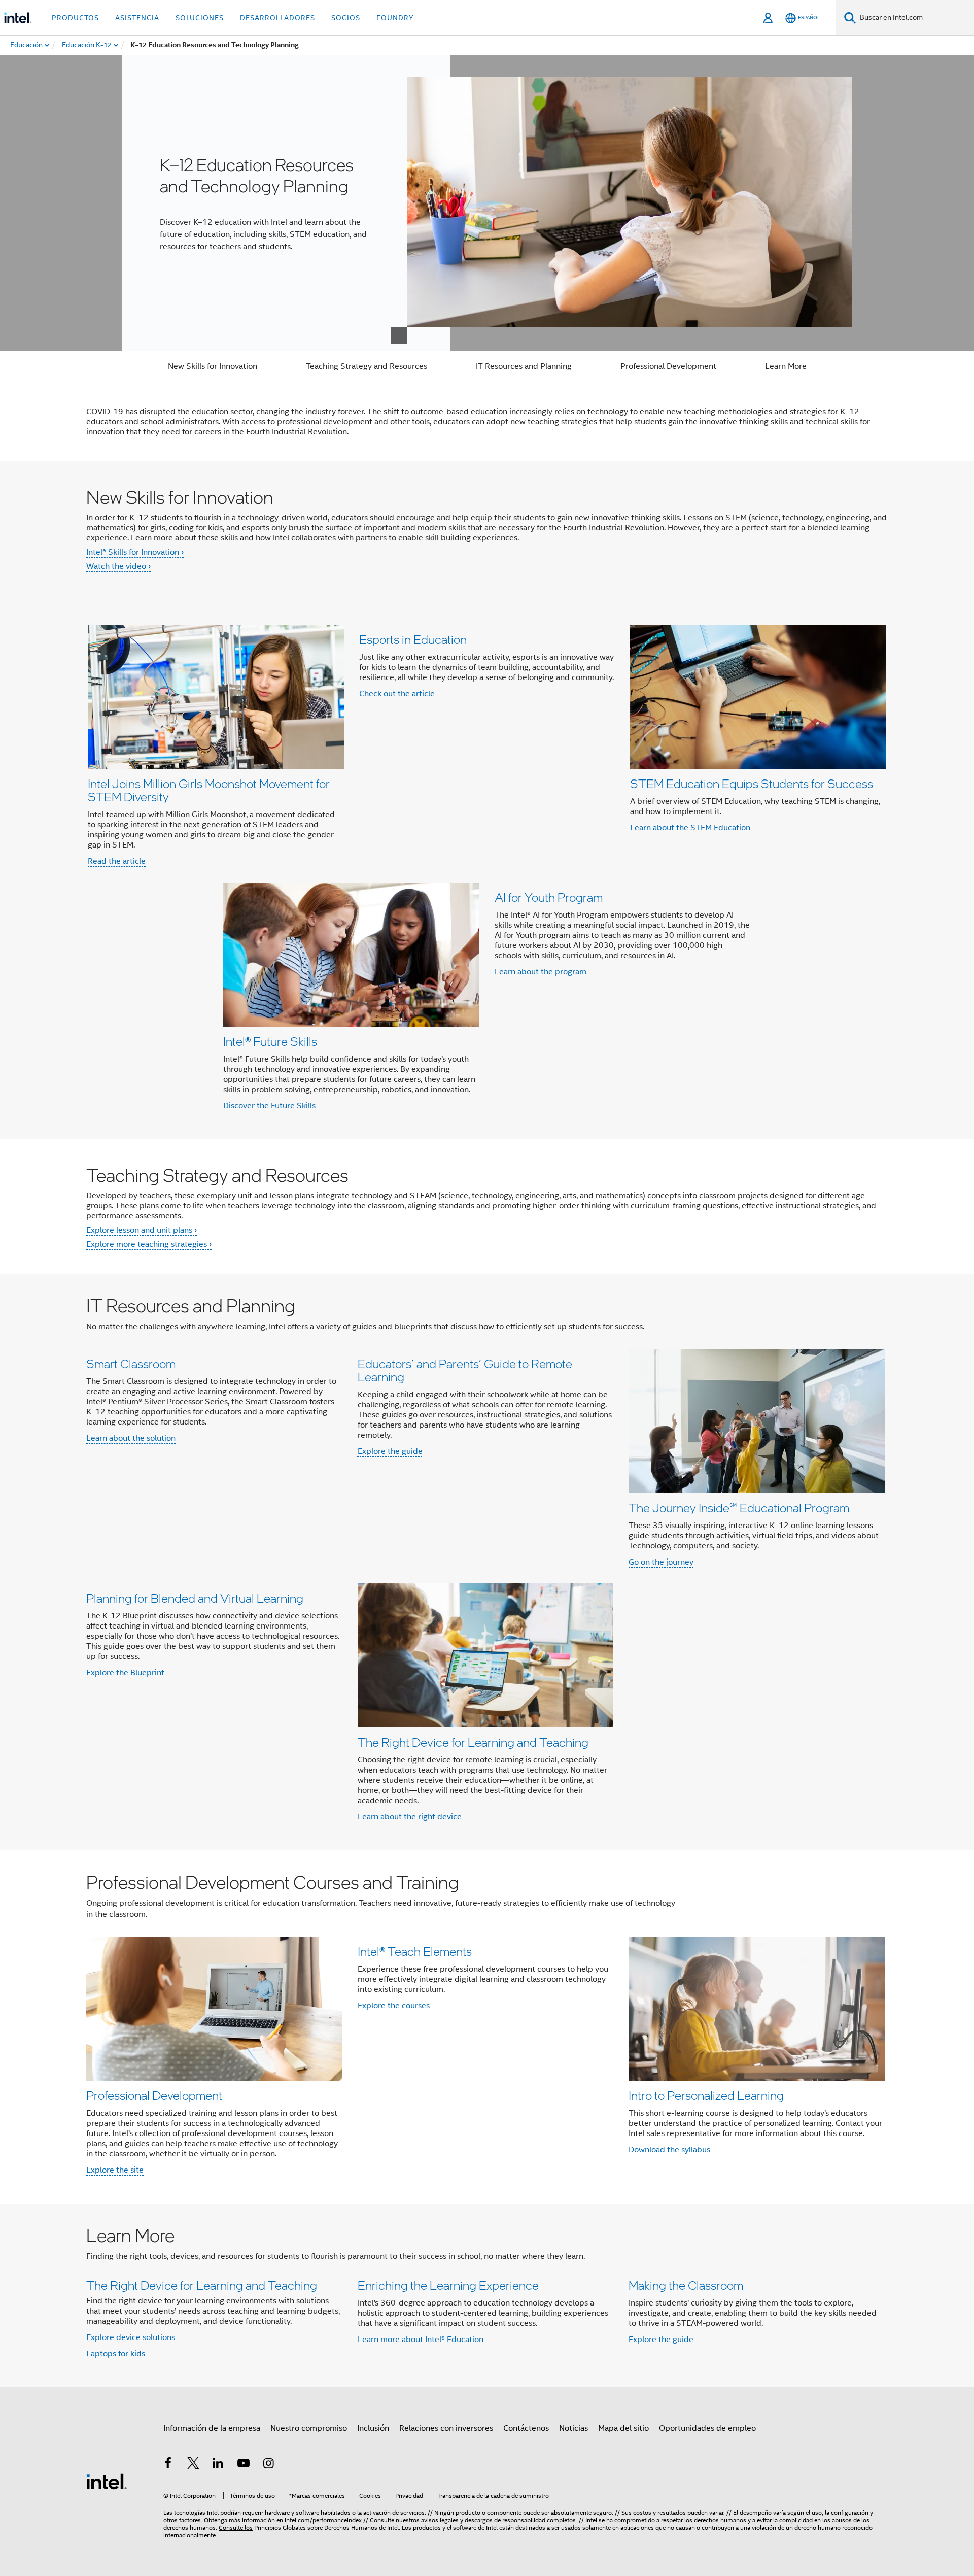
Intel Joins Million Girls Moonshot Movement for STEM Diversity (209, 790)
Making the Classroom (686, 2285)
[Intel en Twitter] (193, 2465)
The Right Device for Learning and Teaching (473, 1742)
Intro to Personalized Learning (706, 2095)
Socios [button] (346, 18)
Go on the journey (661, 1562)
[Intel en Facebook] (168, 2465)
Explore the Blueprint (125, 1673)
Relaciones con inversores (446, 2428)
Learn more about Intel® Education (421, 2340)
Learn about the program (541, 972)
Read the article (117, 861)
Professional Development (668, 366)
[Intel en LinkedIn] (218, 2465)
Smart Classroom (131, 1363)
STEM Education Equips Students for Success (752, 783)
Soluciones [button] (200, 18)
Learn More (786, 366)
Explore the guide (390, 1451)
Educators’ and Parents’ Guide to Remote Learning (465, 1370)
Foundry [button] (395, 18)
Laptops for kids (116, 2354)
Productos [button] (75, 18)
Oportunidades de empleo (707, 2428)
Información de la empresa (212, 2428)
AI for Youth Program (549, 897)
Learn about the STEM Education (690, 828)
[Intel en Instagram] (268, 2465)
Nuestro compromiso (309, 2428)
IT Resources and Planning (524, 366)
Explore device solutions (131, 2337)
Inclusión (373, 2428)
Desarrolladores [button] (277, 18)
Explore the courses (394, 2006)
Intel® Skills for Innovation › (135, 552)
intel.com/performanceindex (323, 2520)
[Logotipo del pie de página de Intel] (107, 2481)
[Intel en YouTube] (243, 2465)
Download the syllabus (669, 2150)
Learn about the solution (131, 1438)
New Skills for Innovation (213, 366)
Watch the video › (118, 566)
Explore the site (115, 2170)
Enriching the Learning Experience (448, 2285)
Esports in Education (413, 639)
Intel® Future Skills (270, 1041)
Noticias (573, 2428)
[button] (487, 868)
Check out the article (397, 694)
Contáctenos (526, 2428)
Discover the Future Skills (269, 1106)
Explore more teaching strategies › (149, 1244)
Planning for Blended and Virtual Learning (195, 1598)
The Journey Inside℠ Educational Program (739, 1507)
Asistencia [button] (137, 18)
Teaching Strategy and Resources (367, 366)
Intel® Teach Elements (415, 1951)
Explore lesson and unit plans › (142, 1230)
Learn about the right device (410, 1817)
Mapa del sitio (623, 2428)
